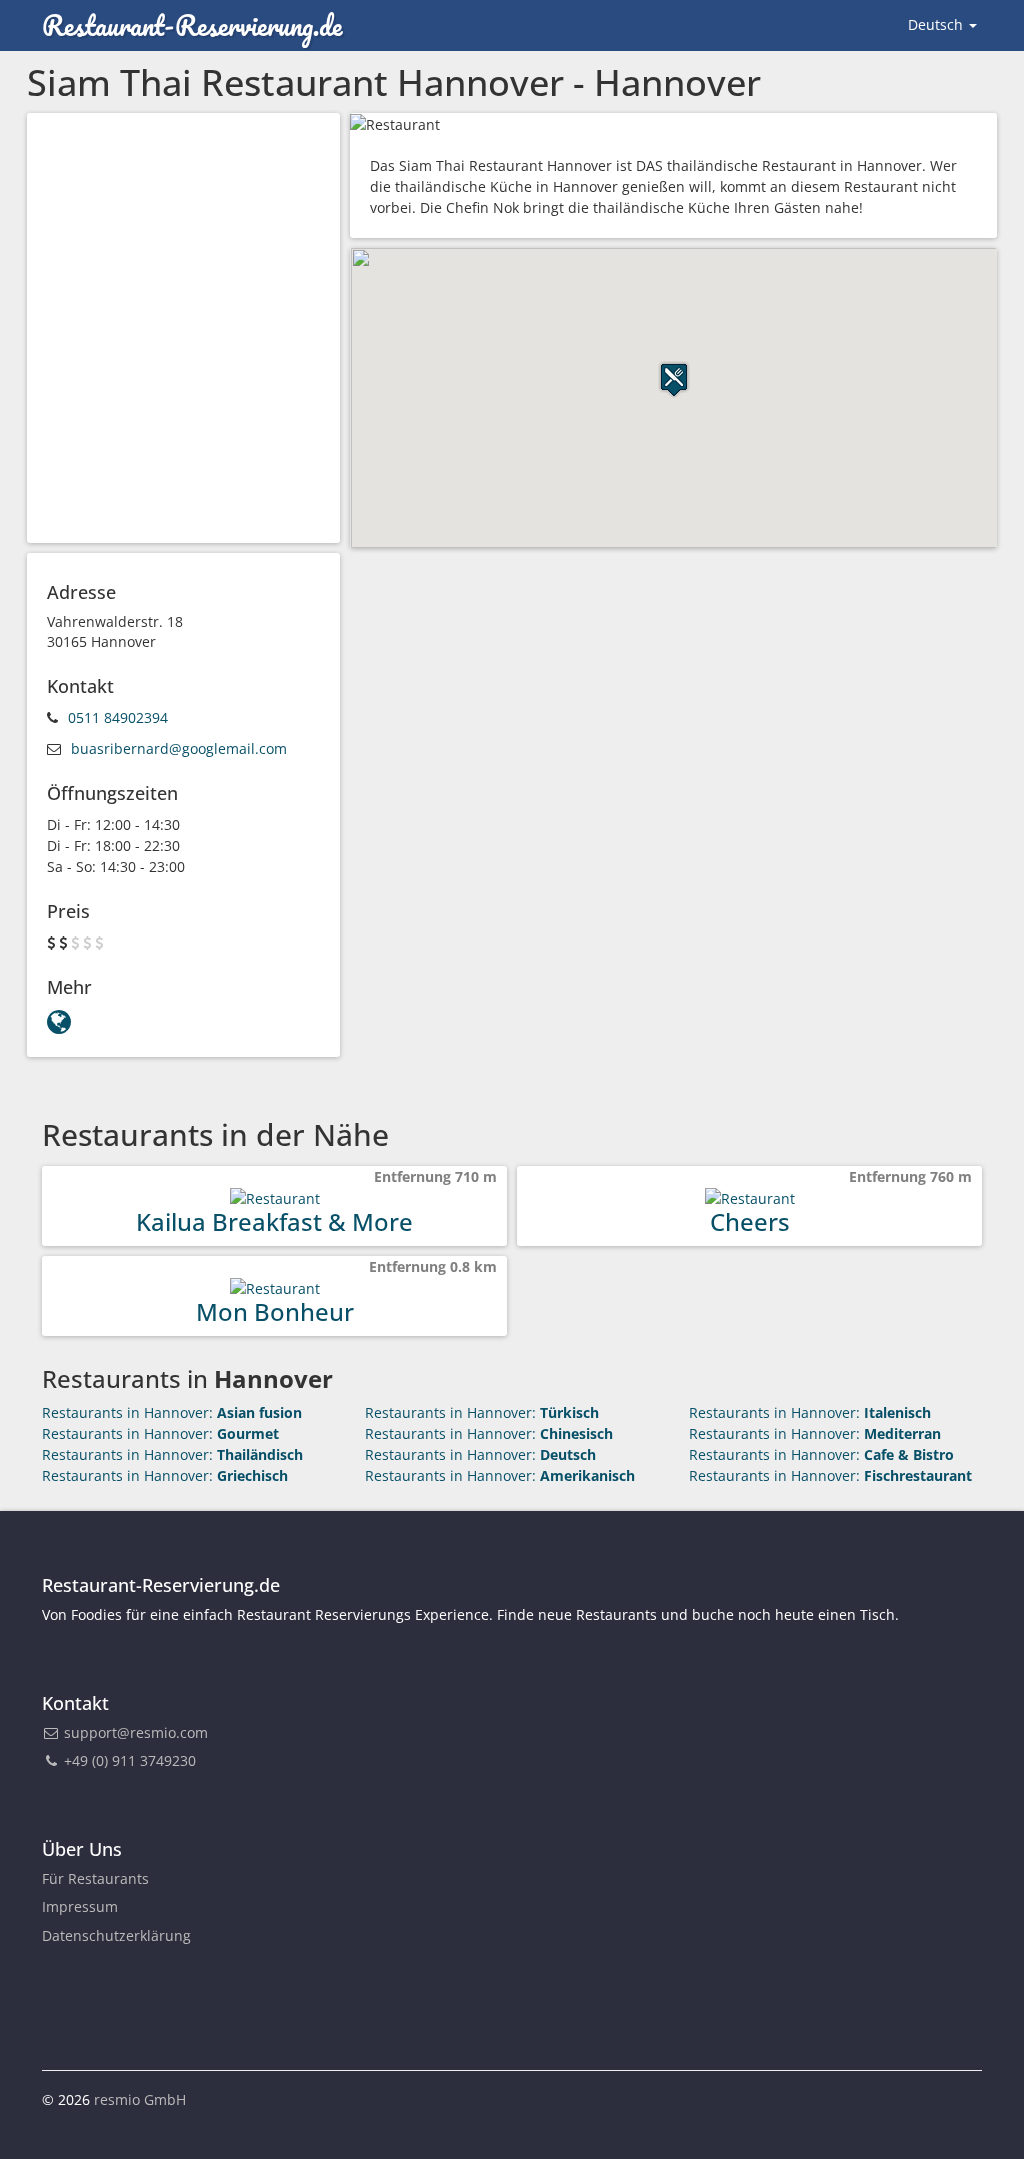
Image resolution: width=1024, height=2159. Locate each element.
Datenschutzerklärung (116, 1935)
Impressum (80, 1906)
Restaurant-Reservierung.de (192, 25)
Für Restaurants (95, 1878)
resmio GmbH (140, 2099)
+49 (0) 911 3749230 (128, 1760)
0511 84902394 (118, 717)
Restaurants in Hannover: (172, 1412)
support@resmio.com (136, 1732)
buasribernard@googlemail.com (179, 748)
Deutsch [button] (937, 24)
